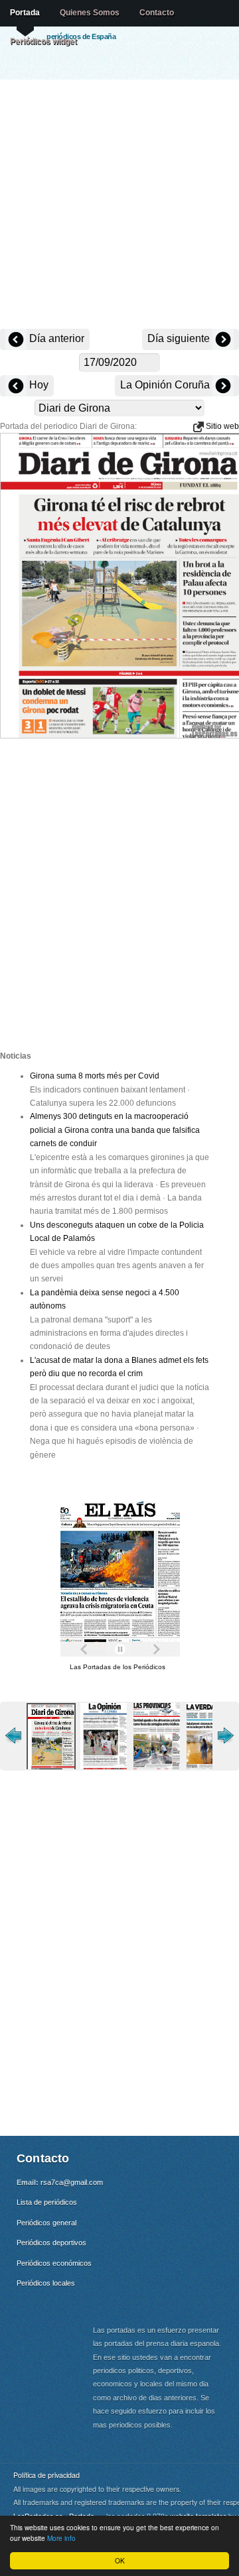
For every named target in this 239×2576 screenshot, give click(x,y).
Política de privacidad (46, 2475)
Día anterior (55, 338)
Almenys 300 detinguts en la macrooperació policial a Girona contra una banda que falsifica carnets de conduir (115, 1130)
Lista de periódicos (47, 2202)
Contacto (157, 13)
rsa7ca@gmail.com (72, 2182)
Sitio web (221, 426)
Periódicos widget (43, 41)
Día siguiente (180, 338)
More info (61, 2538)
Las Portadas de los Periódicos (118, 1667)
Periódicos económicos (54, 2263)
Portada (25, 13)
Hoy (38, 385)
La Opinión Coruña (166, 385)
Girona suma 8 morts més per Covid (95, 1076)
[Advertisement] (119, 205)
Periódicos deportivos (51, 2243)
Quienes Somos (90, 13)
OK (120, 2560)
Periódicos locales (46, 2283)
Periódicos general (46, 2223)
